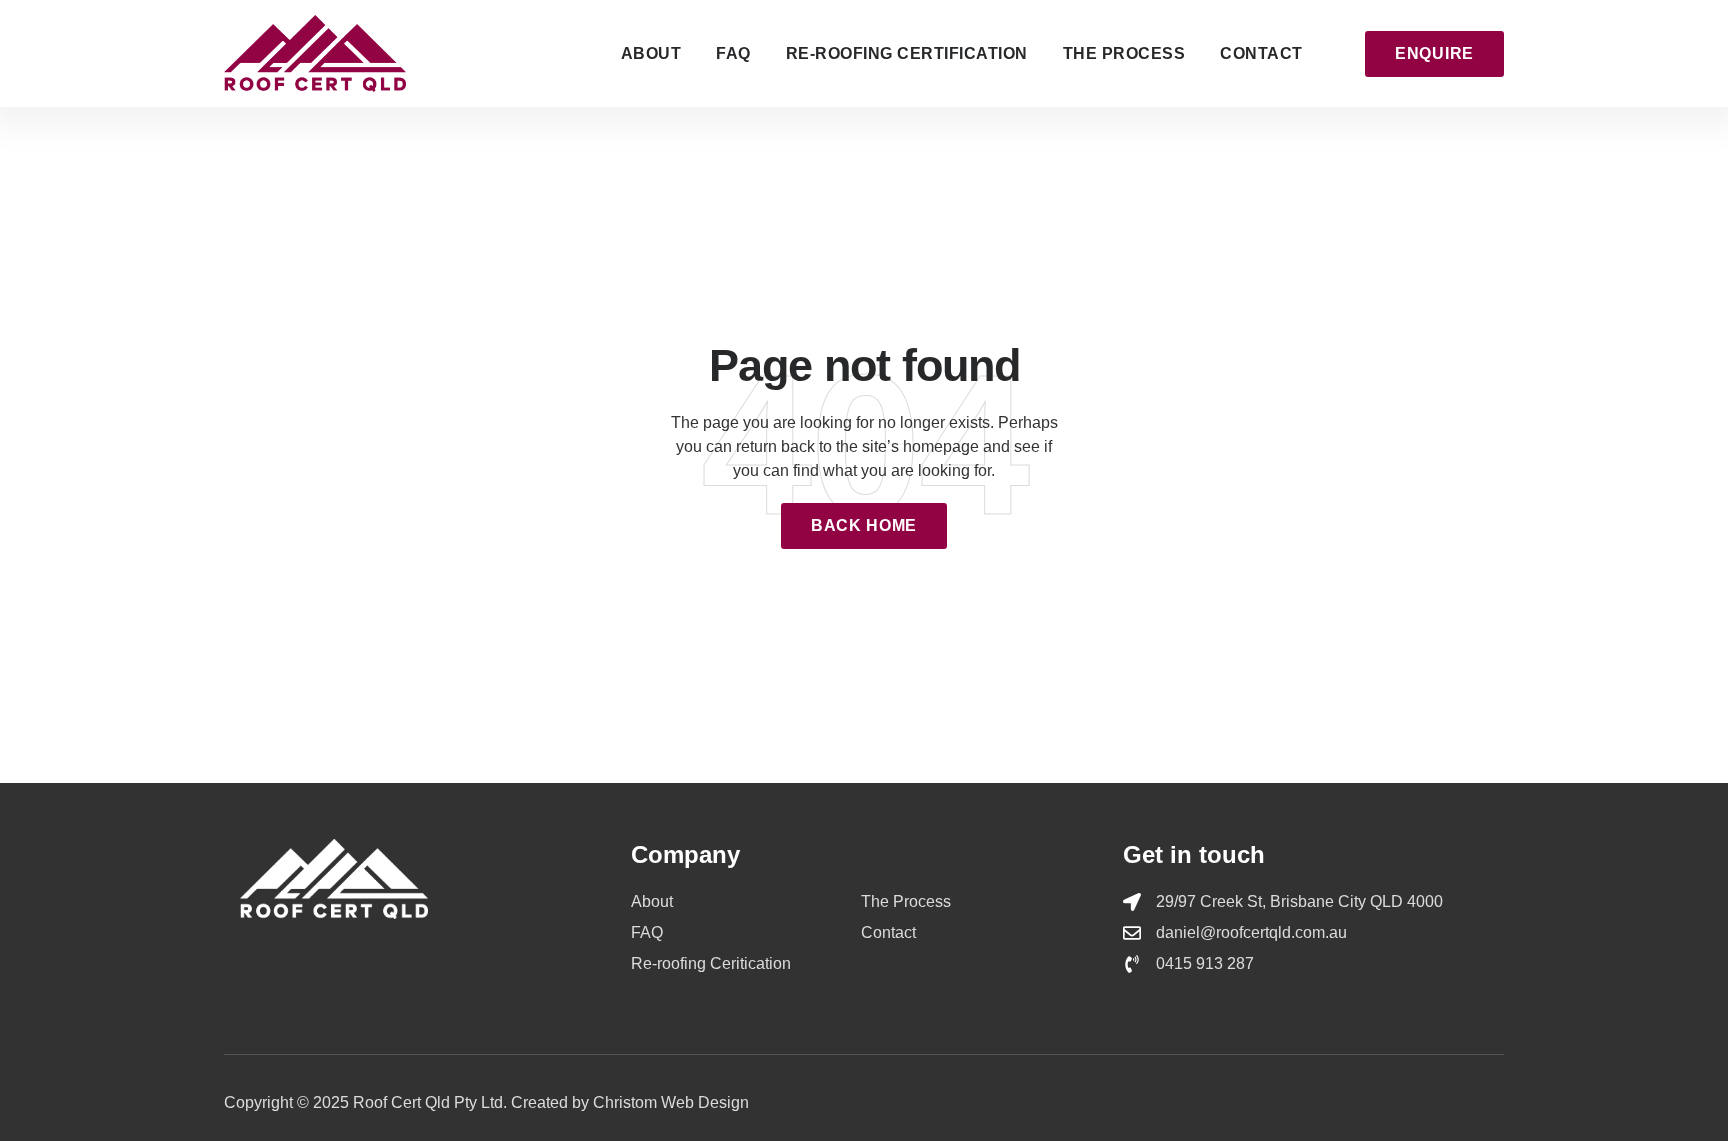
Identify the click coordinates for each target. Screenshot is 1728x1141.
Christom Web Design (671, 1102)
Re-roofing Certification (907, 53)
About (651, 53)
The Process (1124, 53)
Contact (1261, 53)
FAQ (733, 53)
